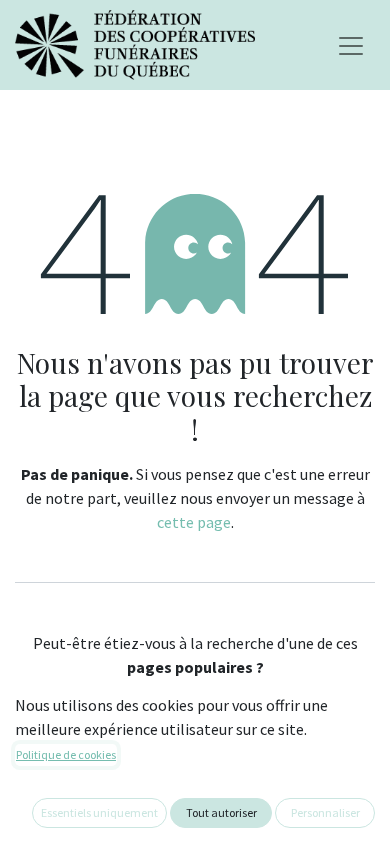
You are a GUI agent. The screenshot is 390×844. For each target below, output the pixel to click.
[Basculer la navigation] (351, 45)
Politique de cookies (66, 754)
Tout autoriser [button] (221, 812)
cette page (194, 522)
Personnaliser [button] (325, 812)
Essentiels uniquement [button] (99, 812)
